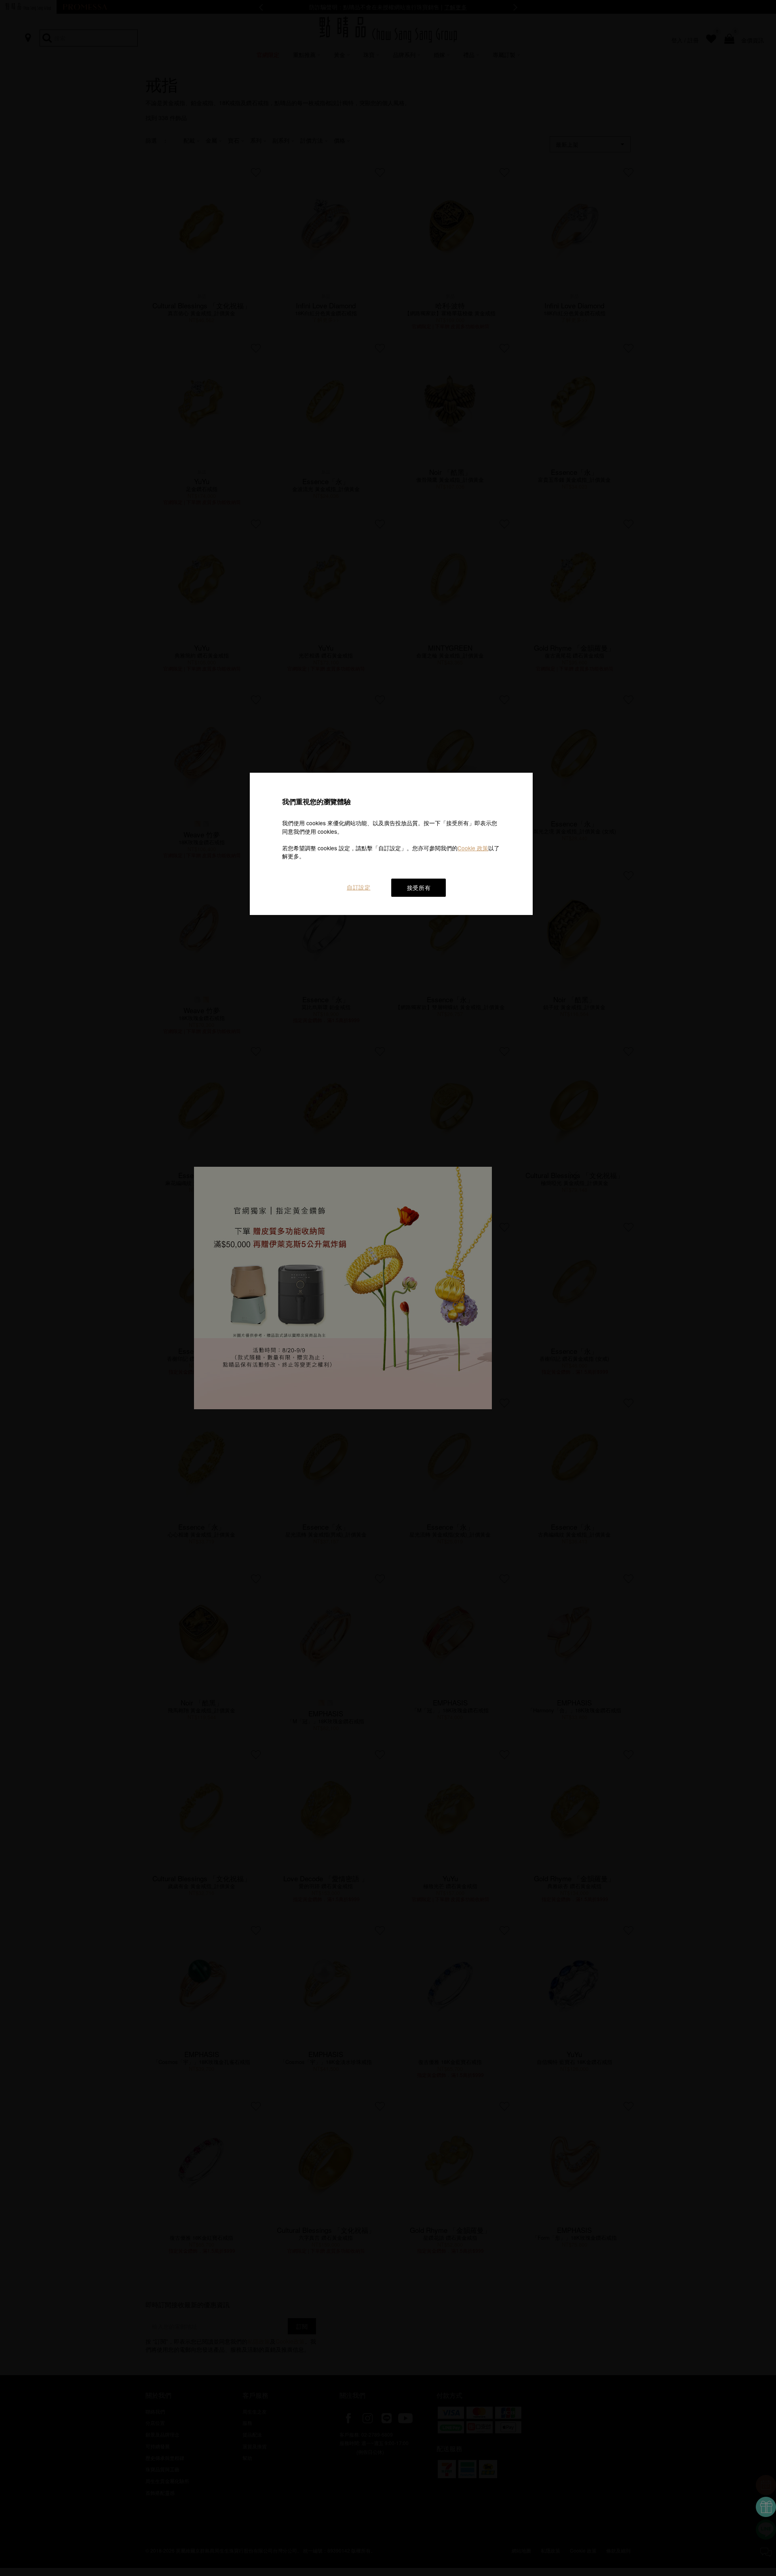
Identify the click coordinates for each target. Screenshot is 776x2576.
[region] (391, 844)
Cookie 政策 (473, 848)
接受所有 (419, 887)
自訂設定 (359, 887)
